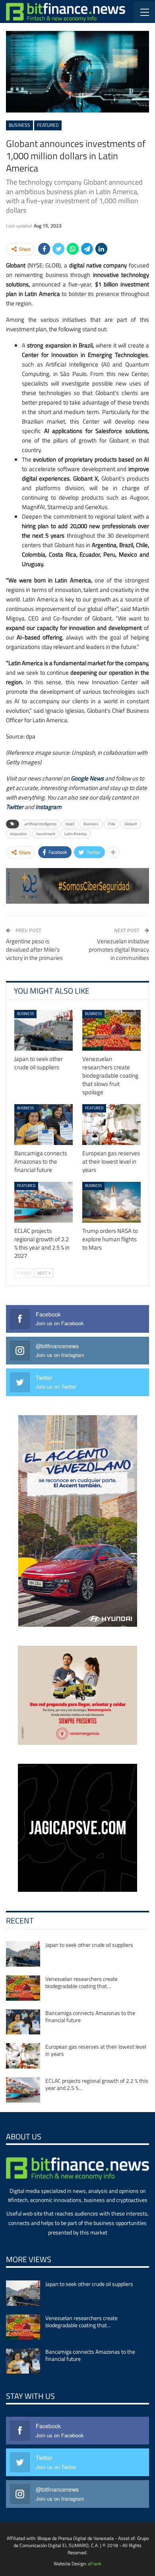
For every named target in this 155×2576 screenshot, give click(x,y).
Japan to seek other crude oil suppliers (89, 1945)
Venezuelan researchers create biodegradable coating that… (81, 1982)
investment (46, 834)
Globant (131, 824)
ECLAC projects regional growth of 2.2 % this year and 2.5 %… (97, 2084)
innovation (18, 834)
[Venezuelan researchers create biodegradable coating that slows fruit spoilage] (111, 1030)
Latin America (76, 834)
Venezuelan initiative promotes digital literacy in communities (119, 949)
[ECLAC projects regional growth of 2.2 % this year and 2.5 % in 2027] (44, 1202)
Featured (48, 125)
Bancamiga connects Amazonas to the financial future (90, 2016)
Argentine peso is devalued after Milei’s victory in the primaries (34, 949)
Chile (111, 824)
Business (19, 125)
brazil (70, 824)
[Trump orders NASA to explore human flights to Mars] (111, 1202)
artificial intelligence (41, 824)
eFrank (95, 2564)
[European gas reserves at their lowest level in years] (111, 1125)
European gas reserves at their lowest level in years (96, 2050)
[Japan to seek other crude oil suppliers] (44, 1030)
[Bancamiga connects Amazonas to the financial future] (44, 1125)
